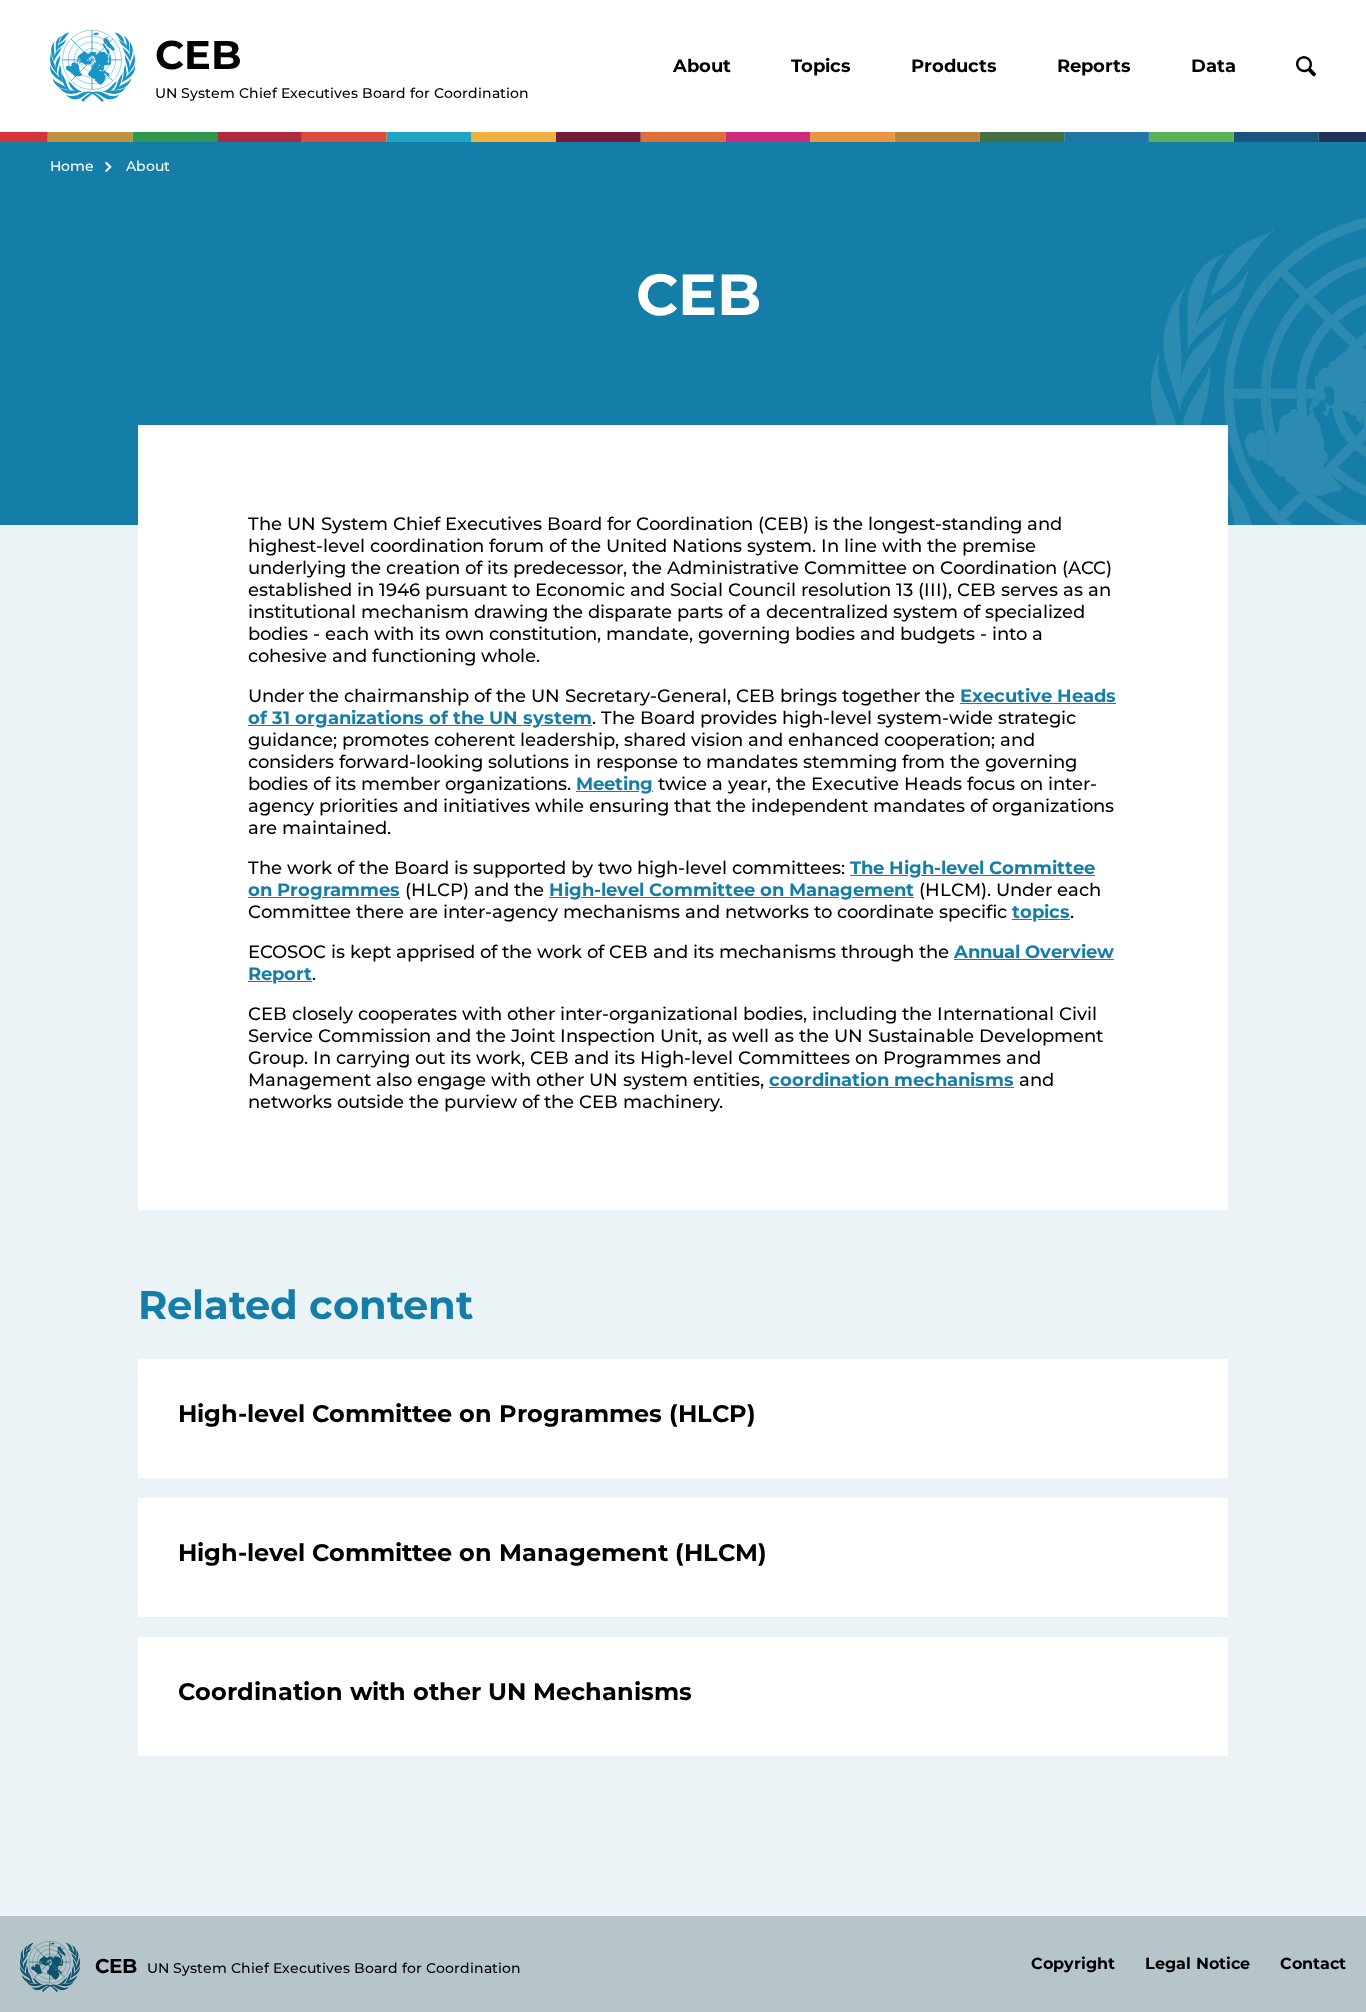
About (702, 66)
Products (954, 66)
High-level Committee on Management (731, 890)
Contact (1313, 1963)
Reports (1094, 66)
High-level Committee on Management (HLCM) (472, 1552)
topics (1041, 912)
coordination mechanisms (891, 1080)
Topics (821, 66)
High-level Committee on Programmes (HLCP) (467, 1413)
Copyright (1073, 1963)
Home (72, 166)
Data (1213, 66)
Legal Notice (1197, 1963)
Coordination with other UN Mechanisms (435, 1691)
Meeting (614, 784)
